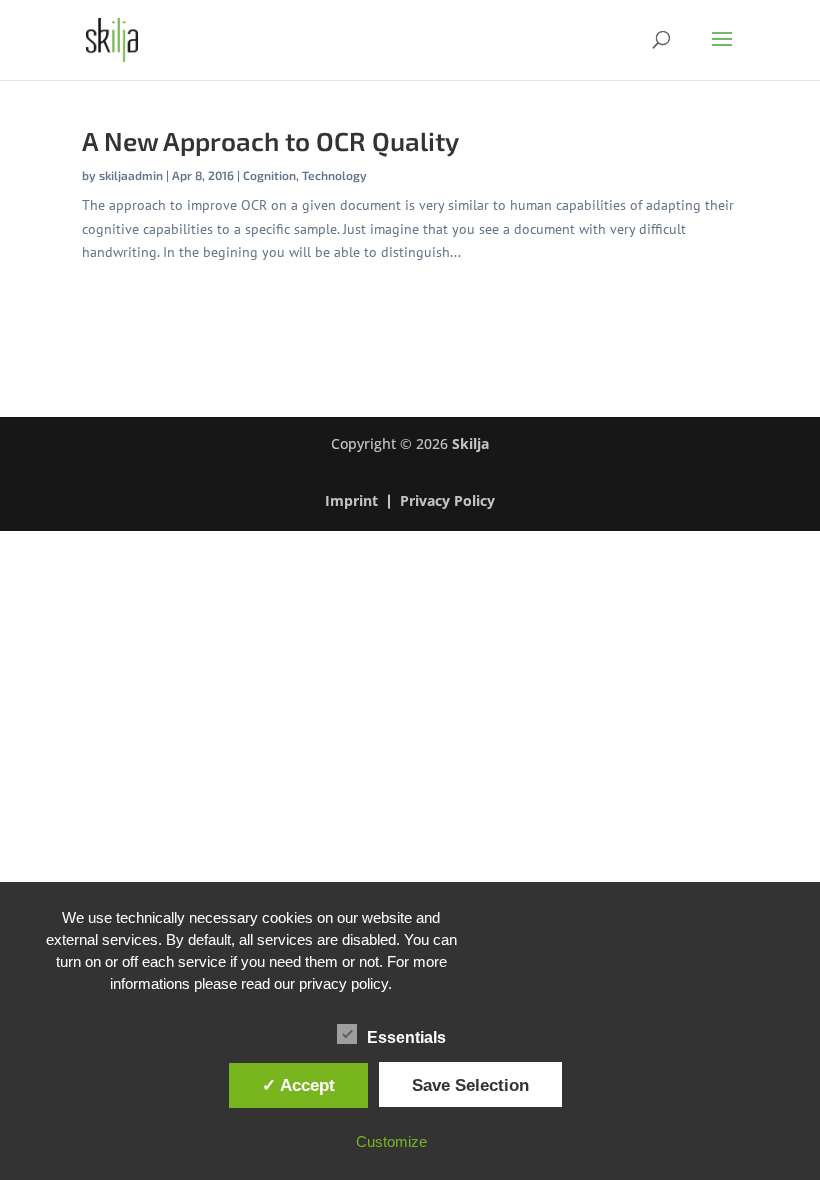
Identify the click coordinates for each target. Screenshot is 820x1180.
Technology (334, 175)
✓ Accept (298, 1085)
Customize (391, 1141)
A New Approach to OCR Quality (270, 140)
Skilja (470, 443)
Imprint (351, 502)
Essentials (406, 1037)
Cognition (269, 175)
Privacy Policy (447, 502)
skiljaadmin (131, 175)
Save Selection (470, 1085)
